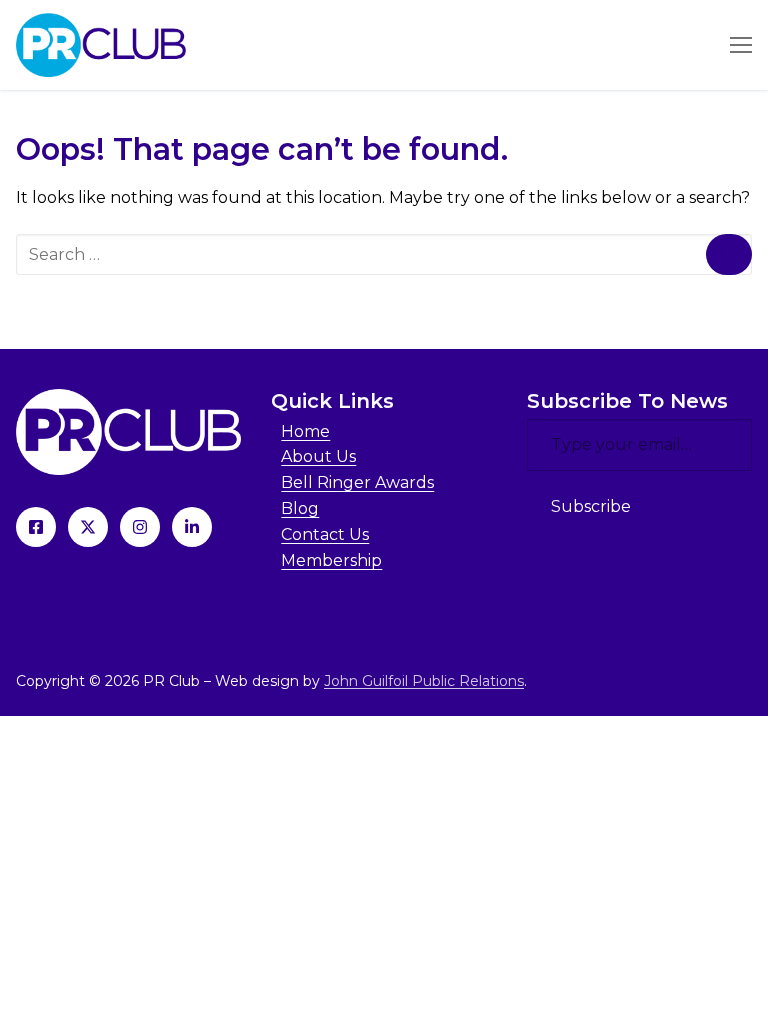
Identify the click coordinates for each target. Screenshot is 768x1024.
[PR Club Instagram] (140, 527)
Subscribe (591, 506)
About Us (318, 456)
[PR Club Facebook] (36, 527)
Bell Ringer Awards (357, 482)
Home (305, 431)
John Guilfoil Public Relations (424, 681)
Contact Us (325, 534)
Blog (300, 508)
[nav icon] (741, 45)
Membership (331, 560)
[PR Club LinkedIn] (192, 527)
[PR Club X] (88, 527)
